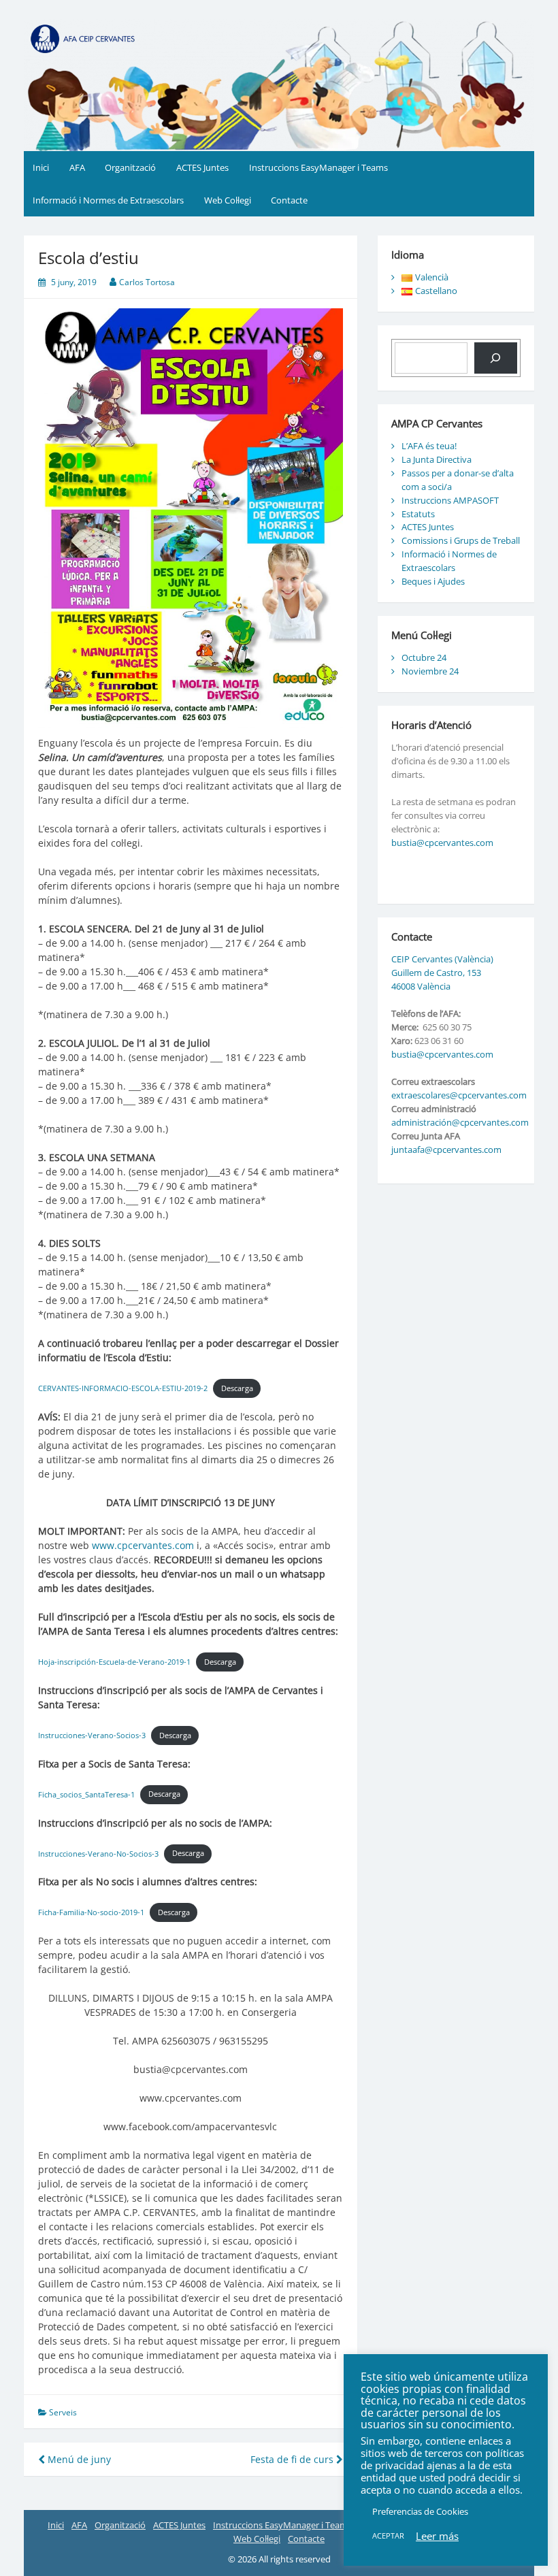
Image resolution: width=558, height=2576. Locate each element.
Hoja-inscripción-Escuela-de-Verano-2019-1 (114, 1662)
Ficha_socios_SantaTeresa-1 (86, 1794)
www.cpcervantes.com (143, 1545)
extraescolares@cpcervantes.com (459, 1095)
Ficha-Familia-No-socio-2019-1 (91, 1912)
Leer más (437, 2536)
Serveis (63, 2412)
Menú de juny (78, 2459)
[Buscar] (496, 358)
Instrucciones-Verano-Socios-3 (92, 1735)
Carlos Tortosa (147, 282)
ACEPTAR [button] (388, 2536)
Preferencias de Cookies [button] (420, 2511)
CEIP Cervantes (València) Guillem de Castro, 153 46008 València (442, 973)
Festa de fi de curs (293, 2459)
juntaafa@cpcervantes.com (446, 1150)
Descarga (237, 1388)
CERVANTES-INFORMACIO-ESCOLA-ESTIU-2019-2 (123, 1388)
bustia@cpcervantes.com (442, 843)
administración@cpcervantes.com (460, 1122)
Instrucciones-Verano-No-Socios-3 (98, 1853)
